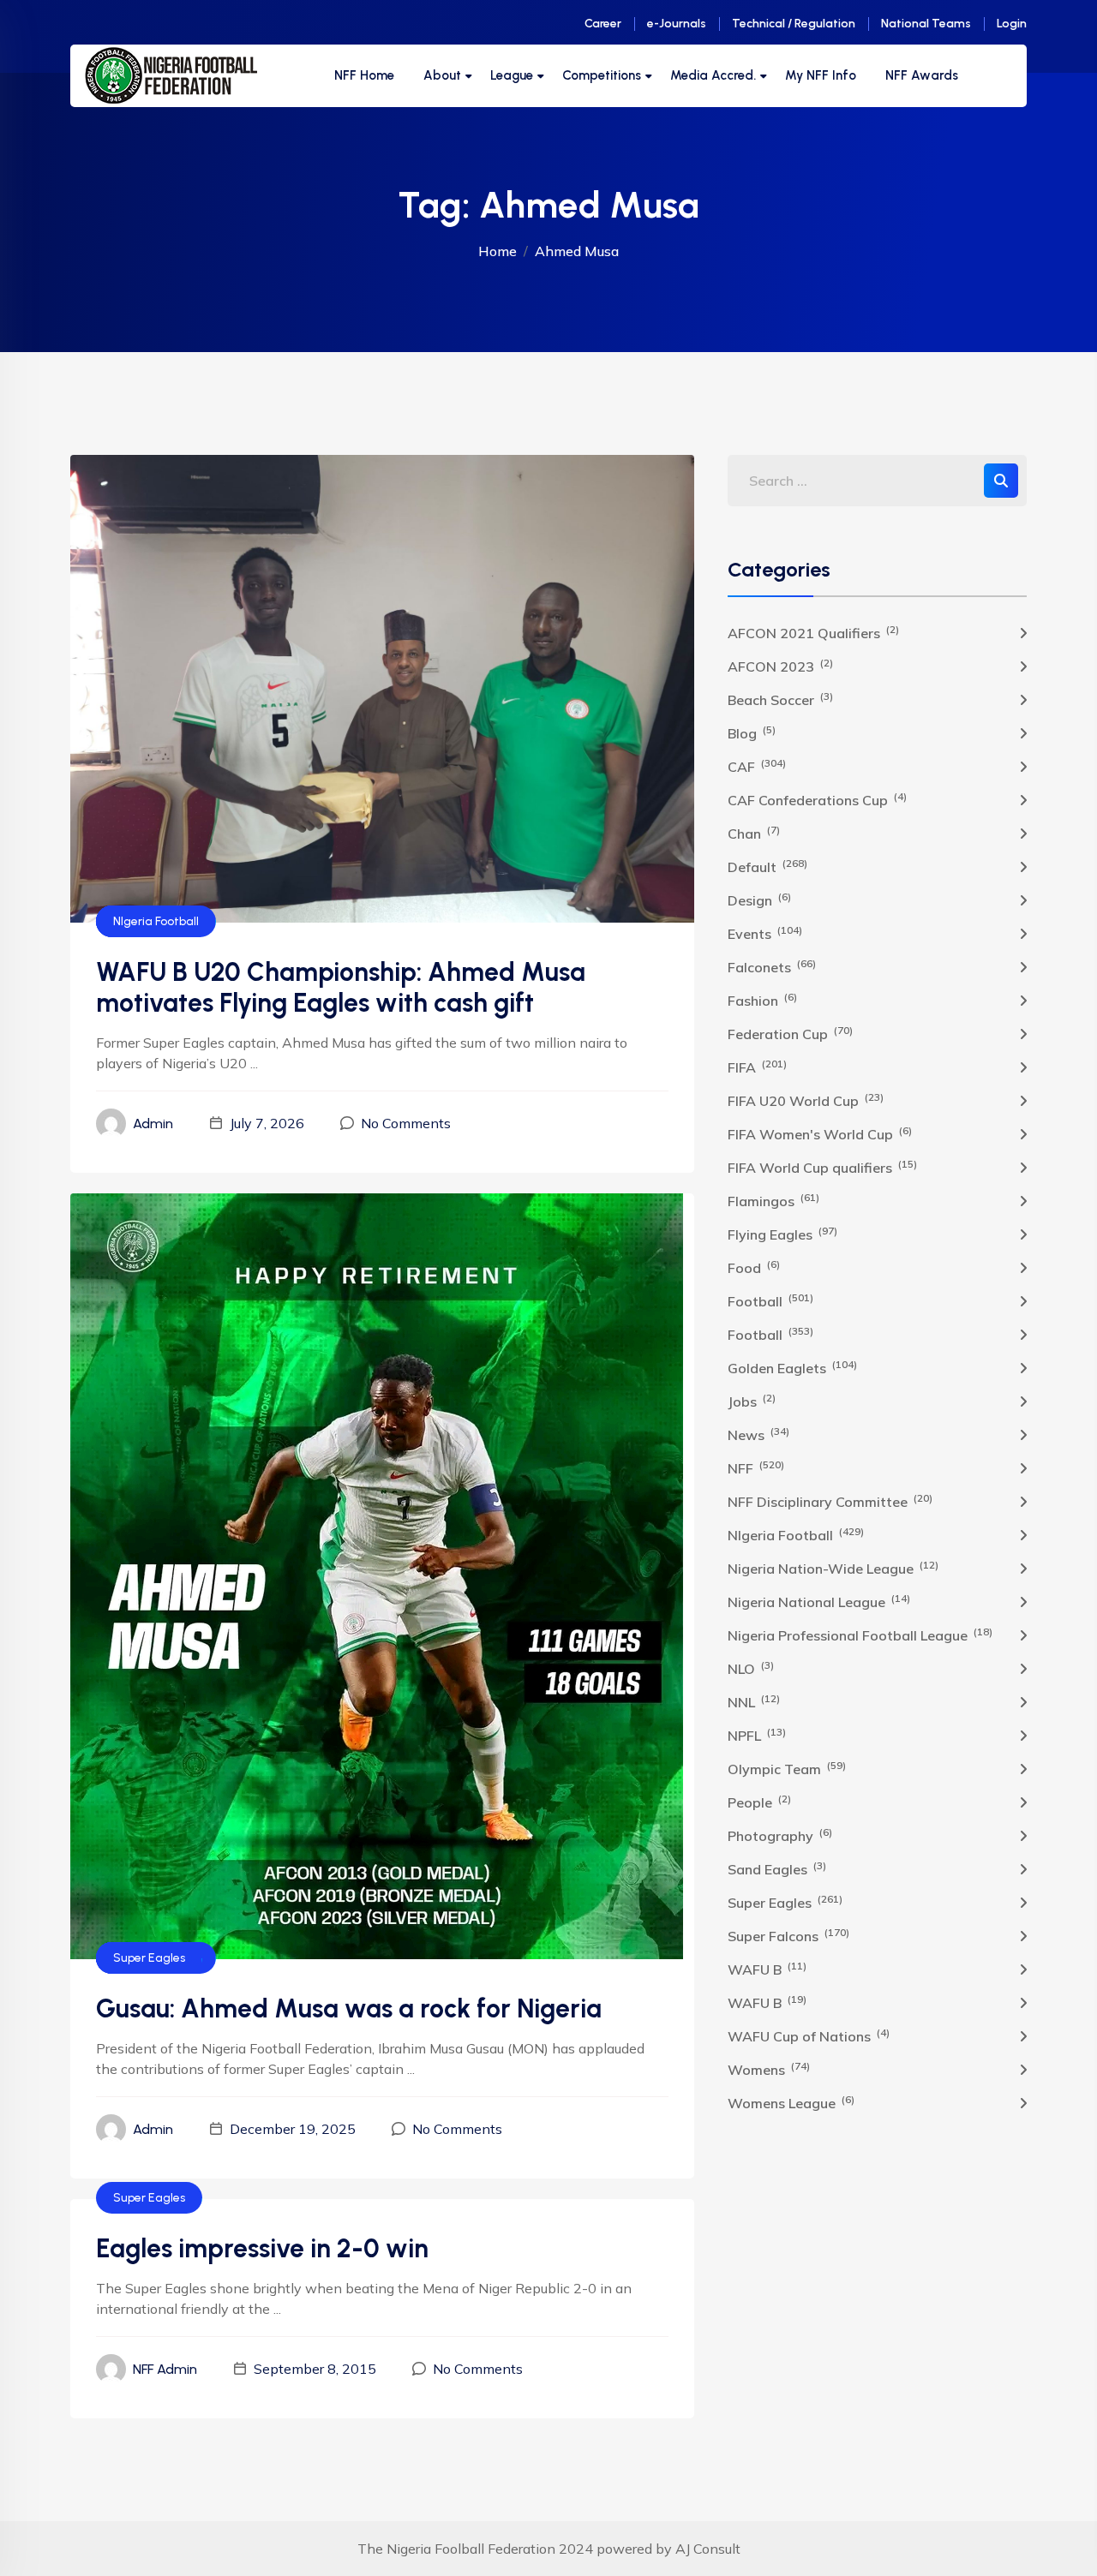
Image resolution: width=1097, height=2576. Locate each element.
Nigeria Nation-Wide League (833, 1568)
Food (754, 1267)
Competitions (602, 75)
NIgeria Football (156, 921)
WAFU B (767, 1969)
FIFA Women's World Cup (820, 1133)
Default (767, 866)
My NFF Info (821, 75)
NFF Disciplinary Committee (830, 1501)
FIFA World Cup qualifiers (822, 1167)
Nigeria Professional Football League (860, 1635)
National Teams (926, 24)
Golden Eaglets (792, 1367)
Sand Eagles (777, 1868)
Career (603, 24)
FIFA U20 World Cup (806, 1100)
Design (759, 900)
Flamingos (773, 1200)
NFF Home (364, 75)
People (759, 1802)
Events (765, 933)
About (442, 75)
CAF (757, 766)
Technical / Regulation (794, 24)
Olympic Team (787, 1768)
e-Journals (677, 24)
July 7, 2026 (267, 1123)
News (758, 1434)
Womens (769, 2069)
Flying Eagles (782, 1234)
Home (498, 251)
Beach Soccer (780, 699)
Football (770, 1300)
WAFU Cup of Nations (809, 2035)
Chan (754, 833)
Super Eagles (149, 1958)
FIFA (757, 1067)
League (512, 75)
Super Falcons (788, 1935)
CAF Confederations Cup (817, 799)
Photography (780, 1835)
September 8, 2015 (315, 2369)
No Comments (406, 1123)
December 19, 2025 (293, 2129)
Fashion (762, 1000)
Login (1012, 24)
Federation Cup (790, 1033)
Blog (752, 732)
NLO (751, 1668)
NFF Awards (922, 75)
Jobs (752, 1401)
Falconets (772, 966)
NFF (756, 1467)
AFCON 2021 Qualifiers (813, 632)
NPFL (757, 1735)
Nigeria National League (819, 1601)
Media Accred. (713, 75)
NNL (754, 1701)
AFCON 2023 (780, 666)
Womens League (791, 2102)
